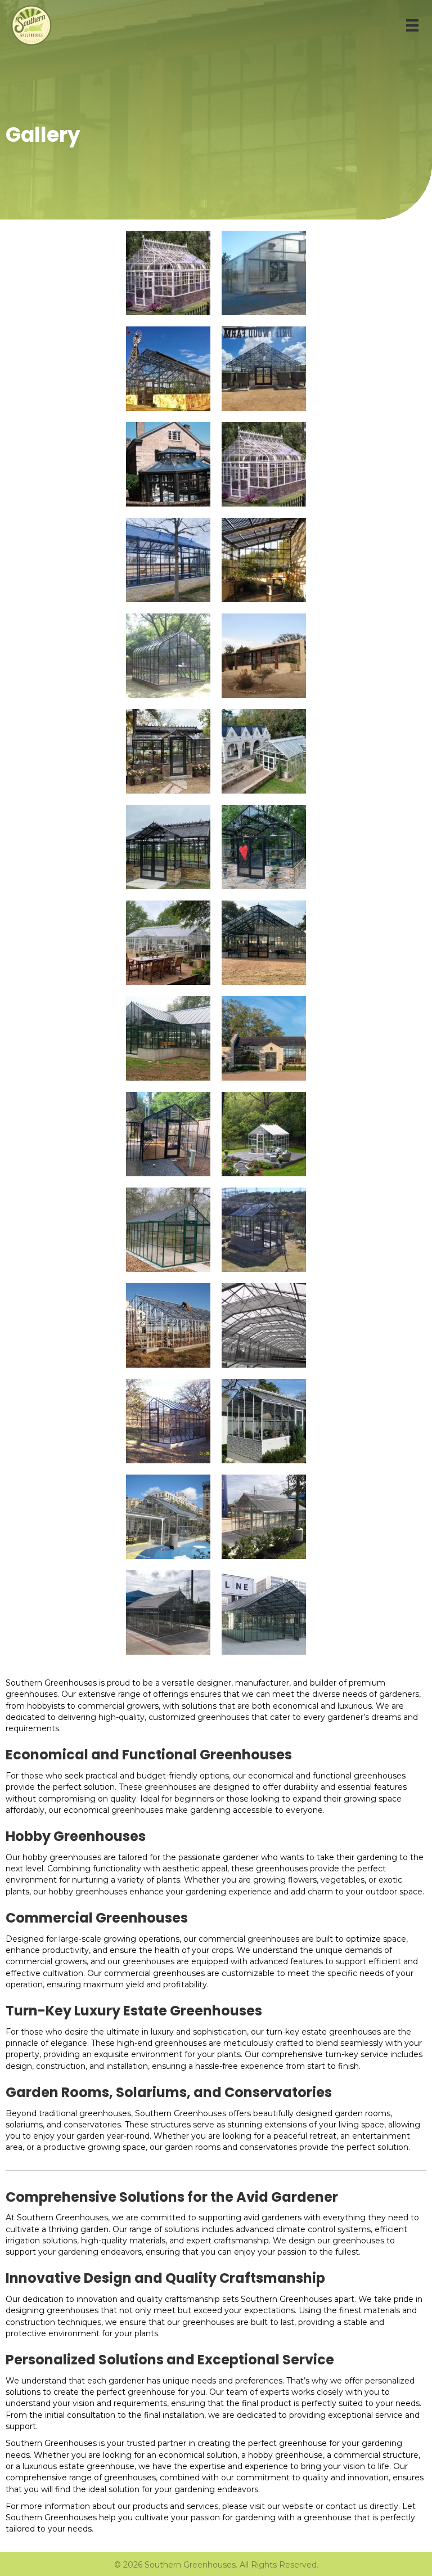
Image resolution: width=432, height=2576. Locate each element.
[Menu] (412, 25)
